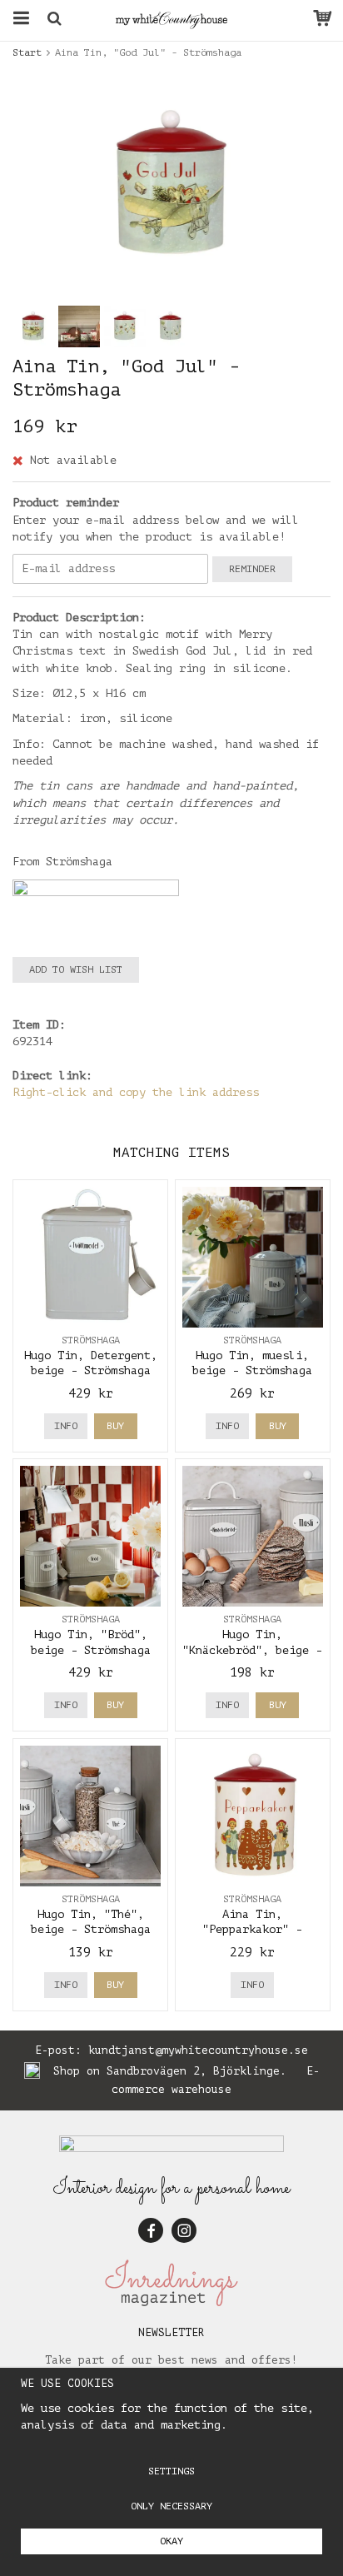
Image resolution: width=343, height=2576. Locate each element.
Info (66, 1426)
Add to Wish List (76, 969)
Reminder (252, 569)
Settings (171, 2471)
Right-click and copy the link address (136, 1092)
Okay (171, 2541)
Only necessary (171, 2506)
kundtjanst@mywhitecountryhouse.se (198, 2050)
